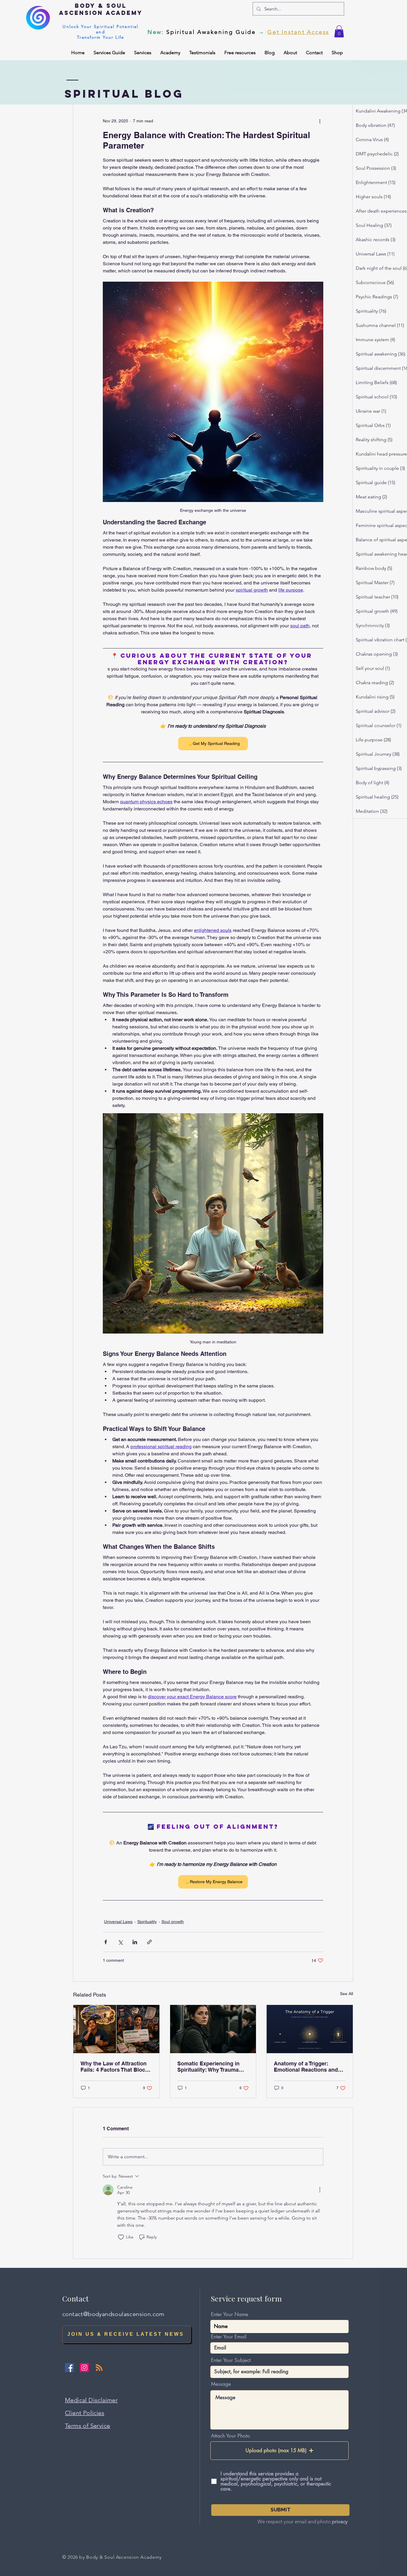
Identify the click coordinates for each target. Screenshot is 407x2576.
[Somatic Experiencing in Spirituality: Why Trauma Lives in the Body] (213, 2029)
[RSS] (99, 2368)
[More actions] (320, 121)
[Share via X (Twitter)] (120, 1942)
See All (347, 1994)
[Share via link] (149, 1942)
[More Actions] (320, 2190)
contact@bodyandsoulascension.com (113, 2314)
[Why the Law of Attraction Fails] (116, 2029)
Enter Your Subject (231, 2360)
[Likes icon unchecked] (121, 2237)
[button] (339, 31)
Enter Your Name (230, 2314)
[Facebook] (69, 2368)
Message (221, 2384)
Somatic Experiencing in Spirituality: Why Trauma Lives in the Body (208, 2067)
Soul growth (173, 1922)
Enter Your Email (229, 2337)
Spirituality (147, 1922)
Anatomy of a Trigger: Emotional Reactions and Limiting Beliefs (306, 2067)
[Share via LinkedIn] (135, 1942)
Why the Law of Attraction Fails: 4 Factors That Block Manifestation (114, 2067)
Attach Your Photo (230, 2436)
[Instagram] (84, 2368)
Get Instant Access (298, 32)
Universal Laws (118, 1922)
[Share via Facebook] (106, 1942)
